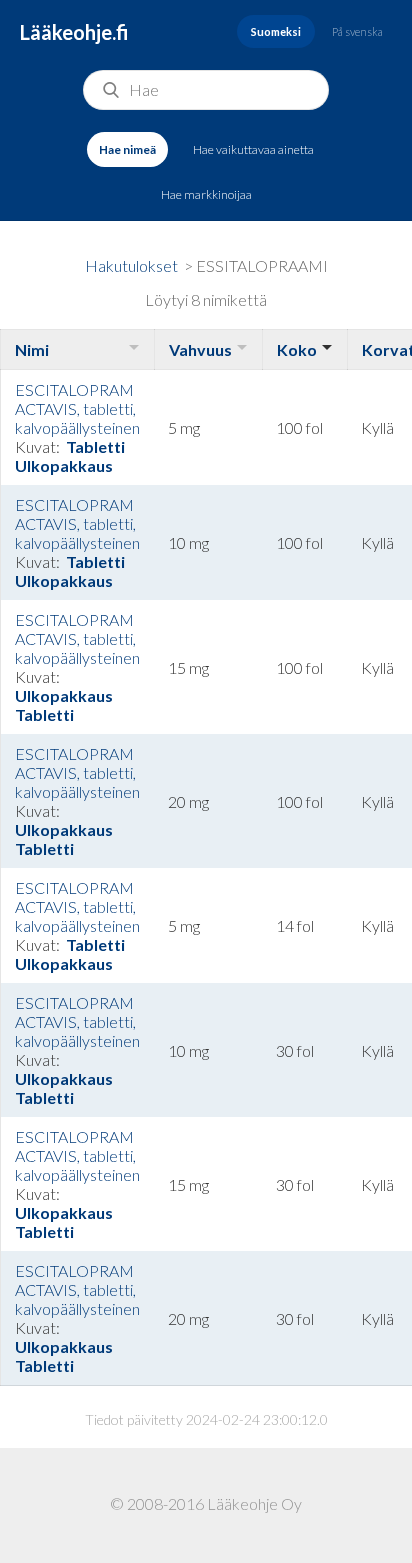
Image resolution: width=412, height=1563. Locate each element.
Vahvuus (200, 349)
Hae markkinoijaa (206, 194)
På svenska (357, 31)
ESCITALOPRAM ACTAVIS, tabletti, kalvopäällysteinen (77, 408)
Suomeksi (276, 31)
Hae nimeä (127, 149)
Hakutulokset (131, 265)
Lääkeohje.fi (74, 32)
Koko (297, 349)
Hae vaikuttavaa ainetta (253, 149)
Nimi (32, 349)
